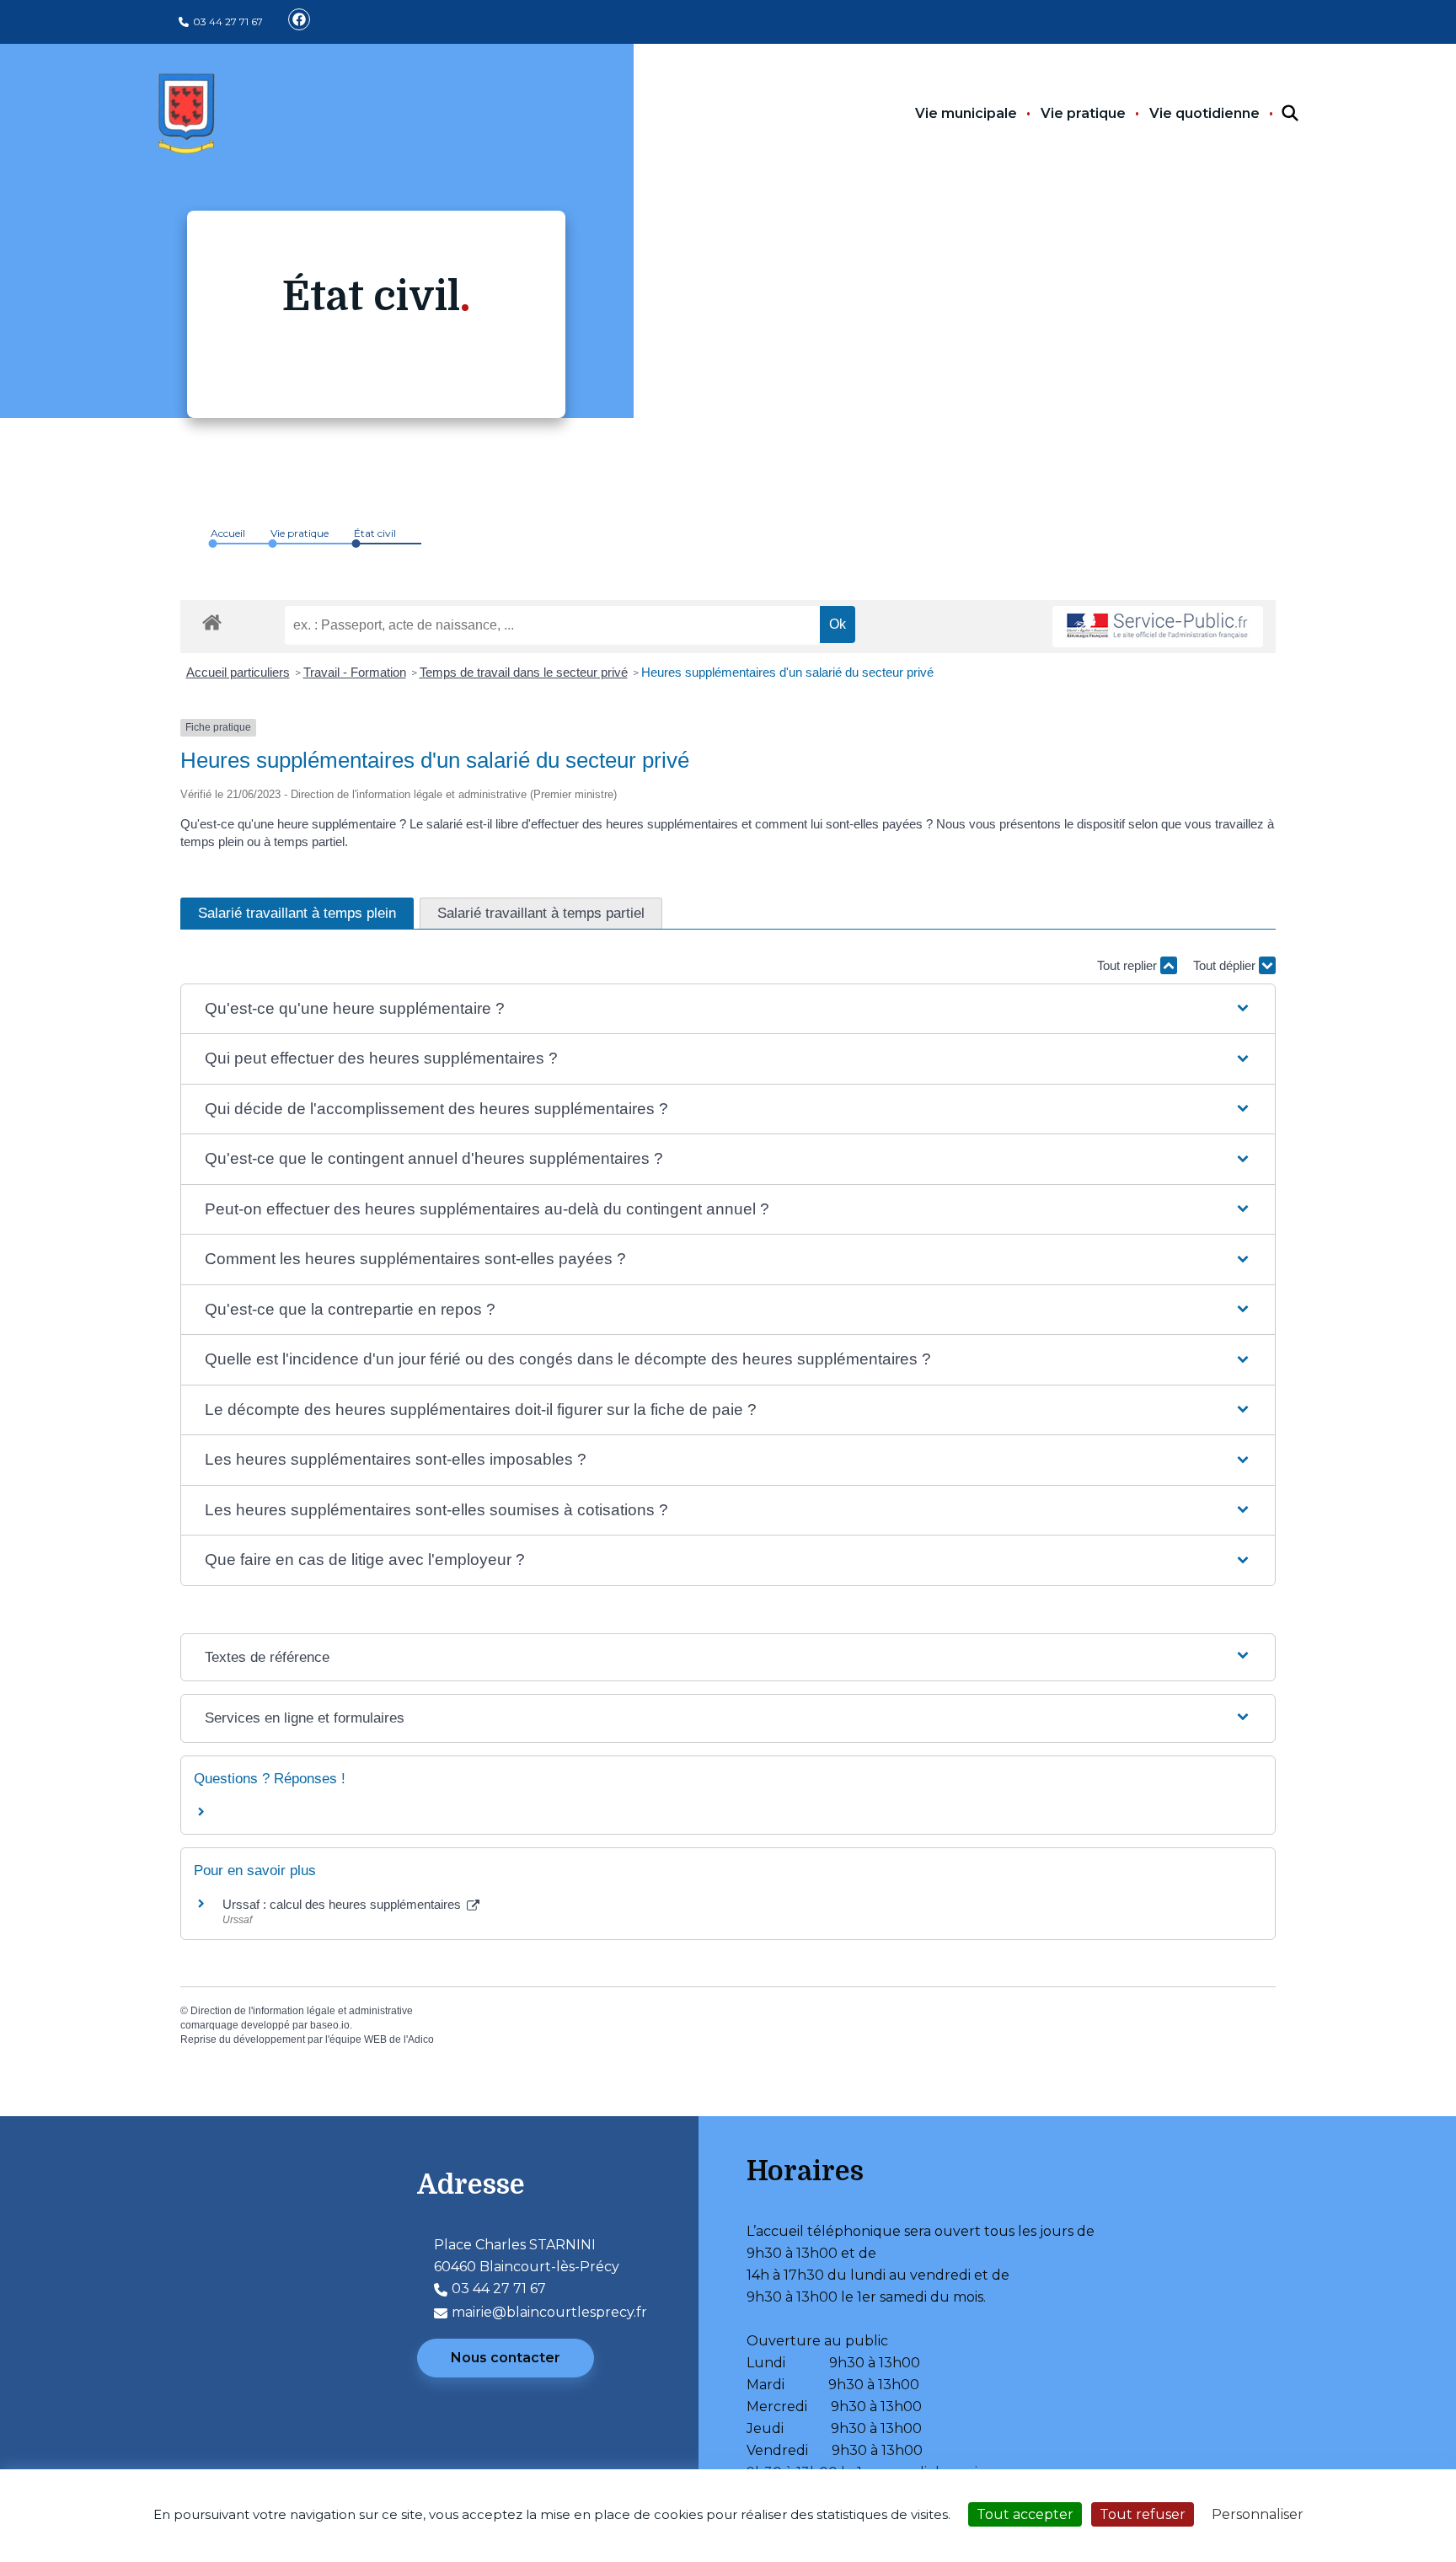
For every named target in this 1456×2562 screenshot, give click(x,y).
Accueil (228, 533)
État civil (375, 533)
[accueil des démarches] (212, 619)
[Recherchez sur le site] (1275, 114)
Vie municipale (966, 113)
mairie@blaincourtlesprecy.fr (549, 2312)
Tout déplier (1226, 965)
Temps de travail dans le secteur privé (524, 672)
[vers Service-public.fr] (1158, 627)
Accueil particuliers (238, 672)
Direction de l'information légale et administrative (302, 2011)
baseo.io (330, 2025)
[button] (728, 1009)
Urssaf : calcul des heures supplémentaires (343, 1904)
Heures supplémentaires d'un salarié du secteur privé (787, 672)
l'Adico (419, 2039)
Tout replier (1129, 965)
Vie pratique (1083, 113)
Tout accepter (1025, 2514)
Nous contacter (506, 2358)
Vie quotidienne (1204, 113)
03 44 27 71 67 (228, 21)
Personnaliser (1258, 2514)
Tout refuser (1143, 2514)
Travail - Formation (355, 672)
